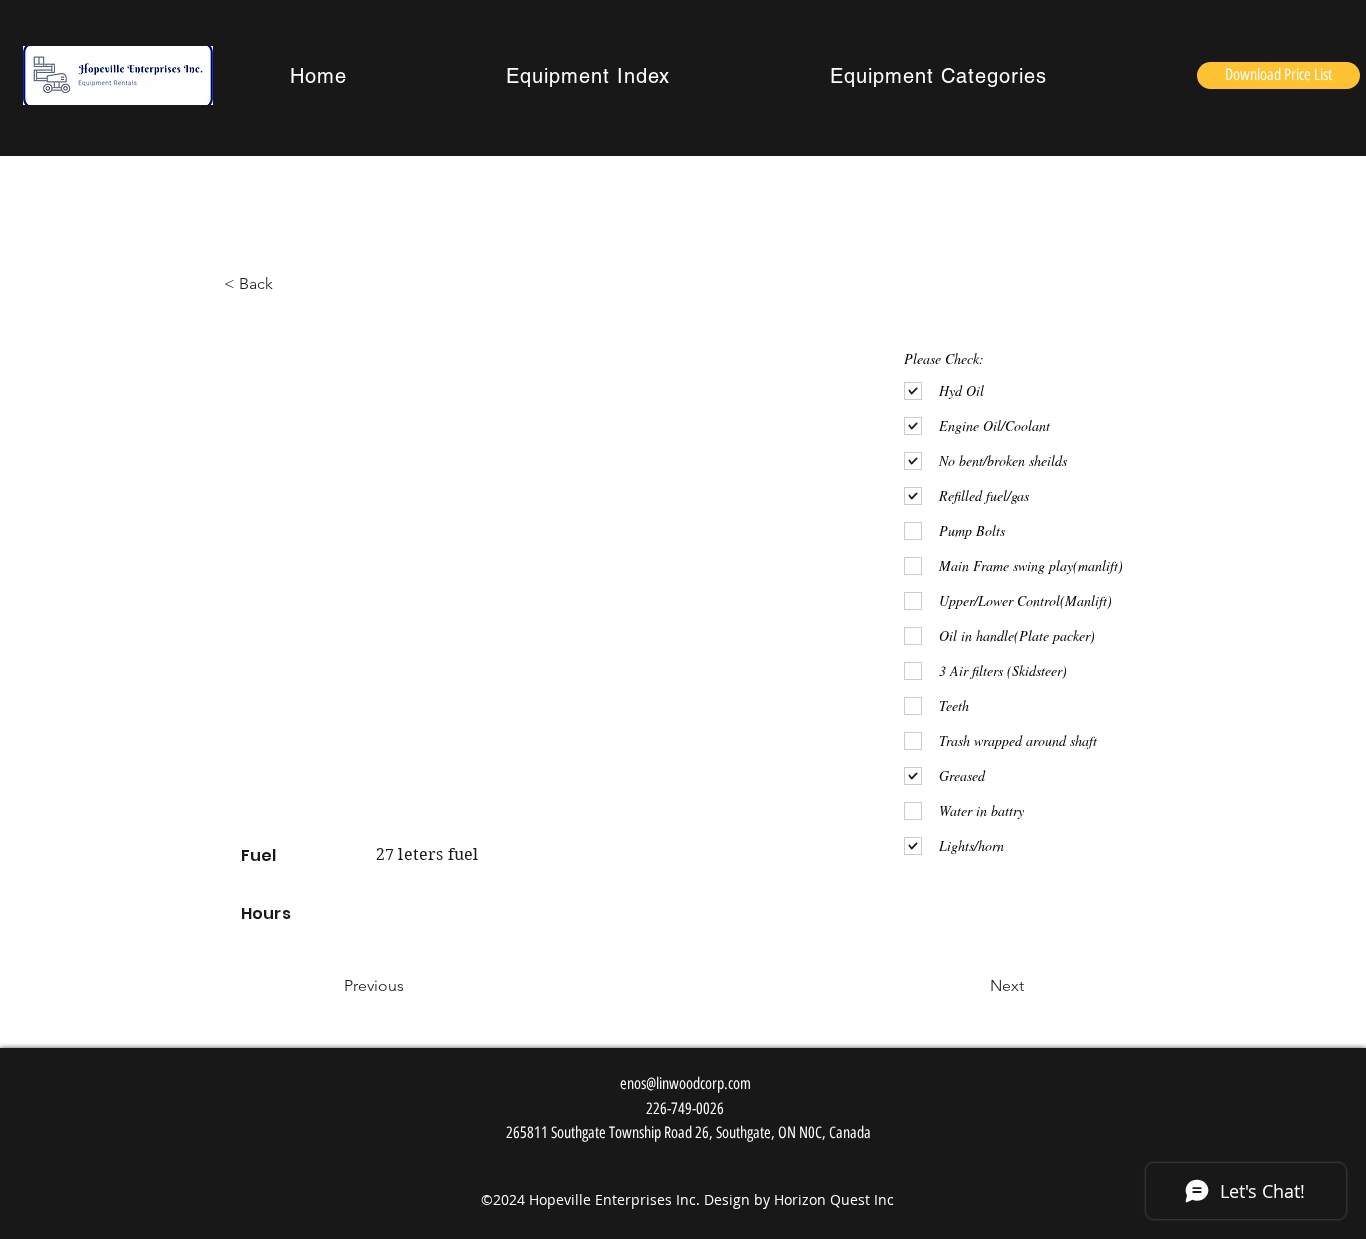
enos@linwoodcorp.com (685, 1083)
